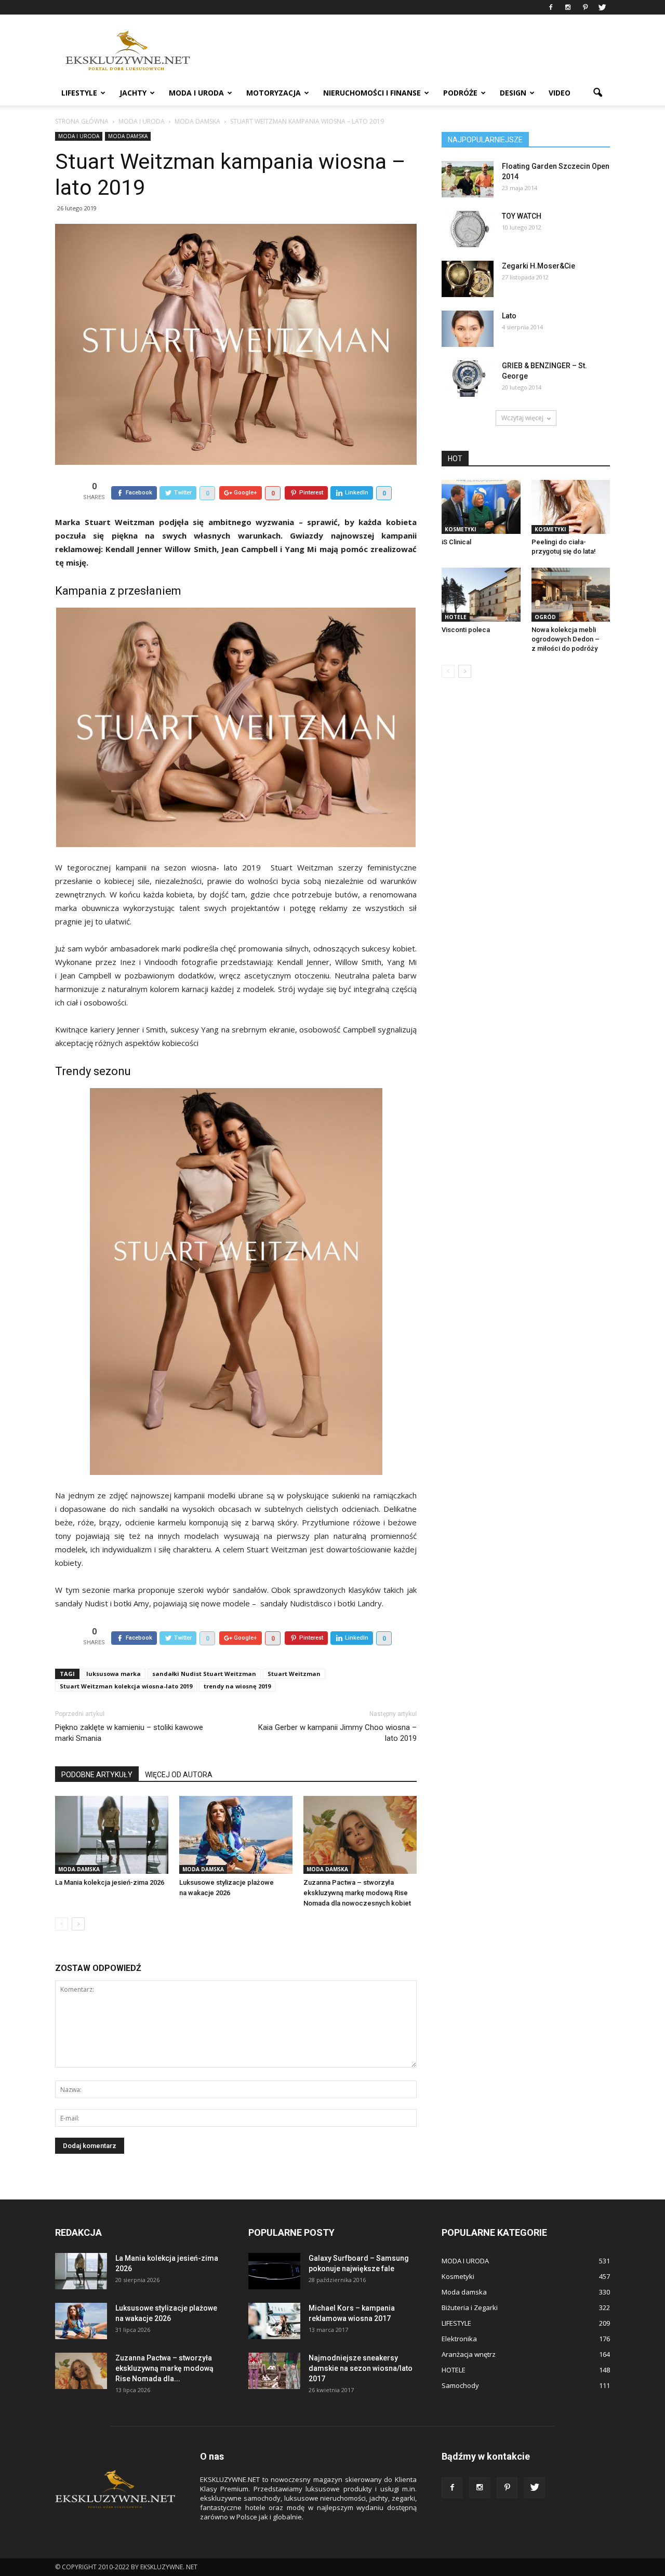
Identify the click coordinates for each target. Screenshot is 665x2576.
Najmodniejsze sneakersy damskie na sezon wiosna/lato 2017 (361, 2368)
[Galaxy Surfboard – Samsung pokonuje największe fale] (274, 2271)
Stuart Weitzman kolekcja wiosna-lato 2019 (126, 1686)
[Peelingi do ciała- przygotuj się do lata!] (571, 507)
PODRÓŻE (460, 93)
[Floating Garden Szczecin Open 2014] (468, 179)
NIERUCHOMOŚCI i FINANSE (372, 93)
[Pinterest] (585, 7)
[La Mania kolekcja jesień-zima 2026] (112, 1835)
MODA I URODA (196, 93)
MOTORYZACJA (274, 93)
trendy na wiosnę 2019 (237, 1686)
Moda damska (128, 136)
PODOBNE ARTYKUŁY (97, 1775)
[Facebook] (551, 7)
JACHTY (133, 93)
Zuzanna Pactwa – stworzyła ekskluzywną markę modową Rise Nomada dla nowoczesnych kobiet (357, 1893)
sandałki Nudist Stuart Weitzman (204, 1674)
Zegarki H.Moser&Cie (538, 266)
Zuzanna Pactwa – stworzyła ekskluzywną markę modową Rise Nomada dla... (164, 2368)
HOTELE (456, 617)
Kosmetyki (460, 529)
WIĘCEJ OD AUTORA (179, 1775)
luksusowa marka (114, 1674)
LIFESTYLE (79, 93)
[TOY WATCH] (468, 229)
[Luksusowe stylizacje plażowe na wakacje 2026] (236, 1835)
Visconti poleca (466, 630)
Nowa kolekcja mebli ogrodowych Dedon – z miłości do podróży (566, 639)
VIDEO (560, 93)
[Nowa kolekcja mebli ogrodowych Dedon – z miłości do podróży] (571, 595)
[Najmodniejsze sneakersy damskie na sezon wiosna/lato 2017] (274, 2371)
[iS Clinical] (481, 507)
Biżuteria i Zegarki (470, 2307)
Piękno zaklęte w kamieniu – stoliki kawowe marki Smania (129, 1733)
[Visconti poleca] (481, 595)
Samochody (460, 2385)
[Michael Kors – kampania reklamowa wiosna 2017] (274, 2321)
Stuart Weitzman (294, 1674)
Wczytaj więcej (522, 418)
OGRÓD (545, 617)
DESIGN (513, 93)
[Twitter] (602, 7)
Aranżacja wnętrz (469, 2354)
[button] (597, 93)
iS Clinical (456, 542)
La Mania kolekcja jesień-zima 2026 (110, 1882)
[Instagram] (568, 7)
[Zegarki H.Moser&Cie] (468, 279)
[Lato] (468, 329)
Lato (509, 316)
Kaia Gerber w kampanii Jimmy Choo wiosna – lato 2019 (337, 1733)
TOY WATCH (522, 216)
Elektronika (459, 2339)
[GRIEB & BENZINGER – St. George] (468, 379)
